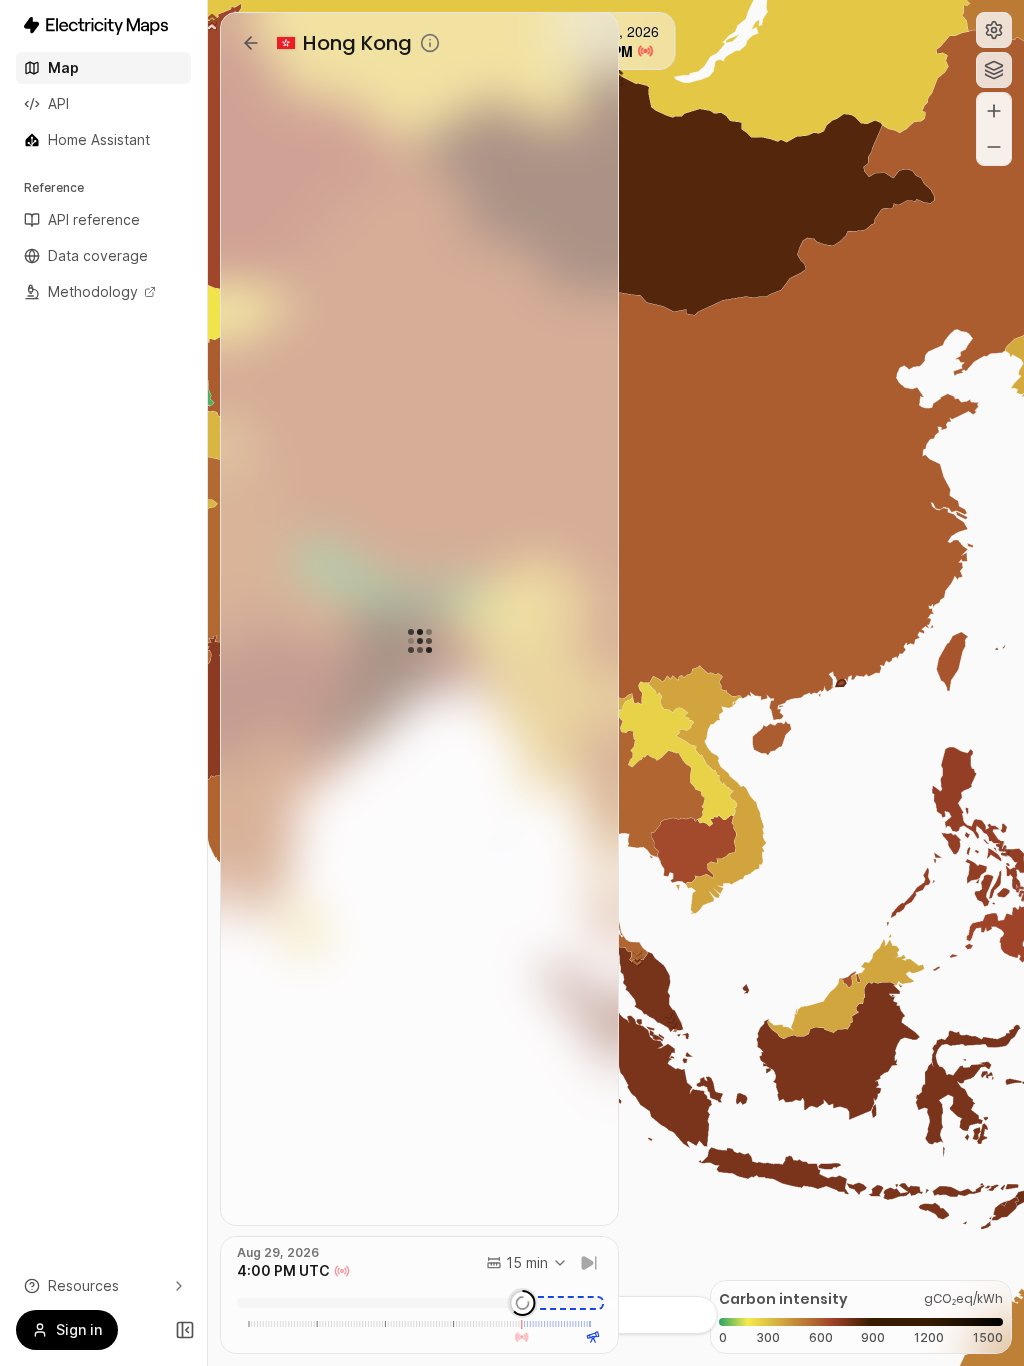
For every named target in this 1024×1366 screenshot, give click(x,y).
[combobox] (527, 1263)
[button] (994, 30)
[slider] (522, 1303)
